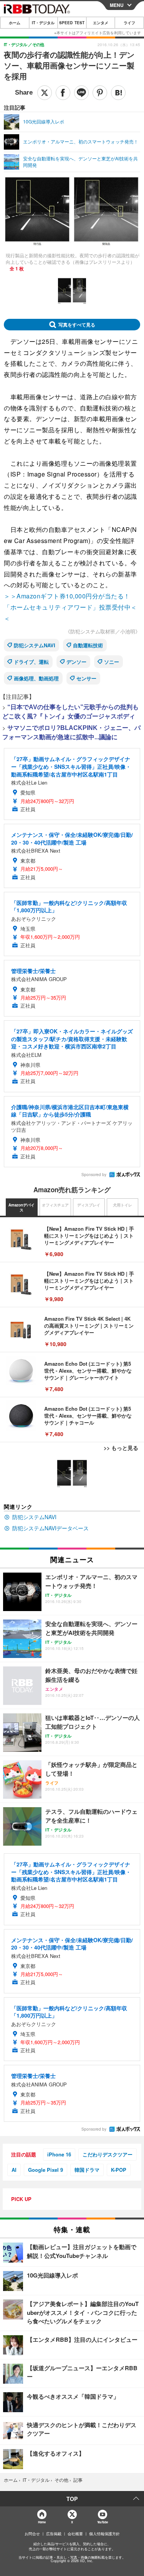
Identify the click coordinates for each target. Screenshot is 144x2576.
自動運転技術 (88, 645)
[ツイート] (45, 93)
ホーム (15, 23)
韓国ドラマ (87, 2170)
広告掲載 (54, 2534)
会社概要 (75, 2534)
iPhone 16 (59, 2154)
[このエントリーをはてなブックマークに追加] (118, 93)
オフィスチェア (55, 1205)
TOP (72, 2499)
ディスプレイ (89, 1205)
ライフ (129, 23)
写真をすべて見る (77, 325)
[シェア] (63, 93)
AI (14, 2170)
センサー (86, 678)
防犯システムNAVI (35, 645)
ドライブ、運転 (31, 662)
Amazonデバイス (22, 1208)
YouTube (103, 2522)
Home (42, 2522)
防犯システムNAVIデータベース (50, 1528)
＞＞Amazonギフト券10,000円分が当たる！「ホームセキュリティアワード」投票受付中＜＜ (70, 607)
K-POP (119, 2170)
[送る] (81, 93)
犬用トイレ (122, 1205)
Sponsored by (94, 1175)
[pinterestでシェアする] (100, 93)
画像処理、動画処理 (36, 678)
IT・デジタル (43, 23)
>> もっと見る (121, 1448)
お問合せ (32, 2534)
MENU (117, 5)
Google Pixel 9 (46, 2170)
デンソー (76, 662)
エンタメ (101, 23)
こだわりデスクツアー (108, 2154)
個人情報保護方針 (104, 2534)
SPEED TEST (72, 23)
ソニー (112, 662)
